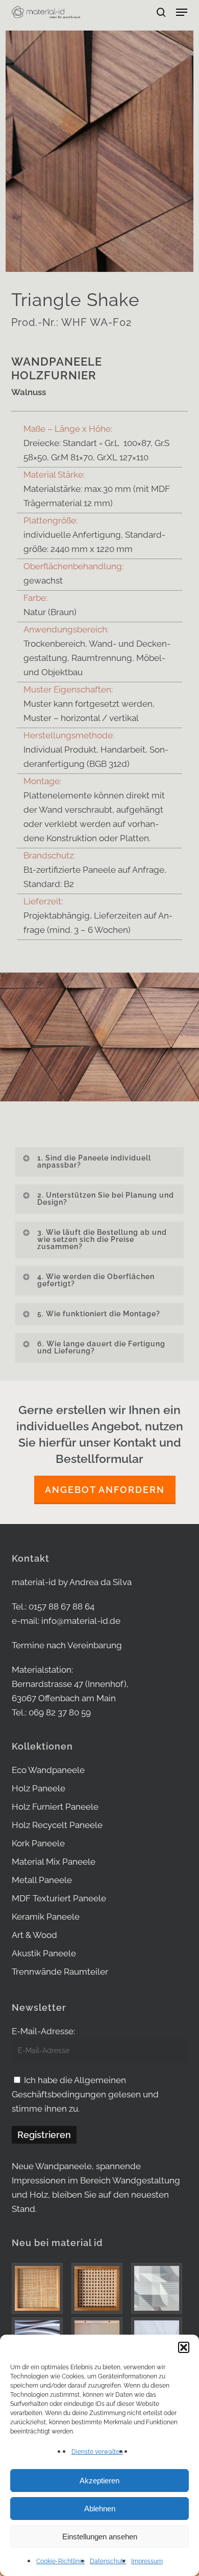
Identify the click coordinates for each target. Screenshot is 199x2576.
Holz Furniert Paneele (55, 1807)
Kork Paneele (38, 1843)
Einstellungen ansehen (100, 2537)
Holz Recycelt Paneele (57, 1825)
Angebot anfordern (105, 1490)
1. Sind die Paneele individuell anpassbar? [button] (94, 1161)
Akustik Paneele (44, 1953)
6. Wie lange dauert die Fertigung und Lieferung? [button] (101, 1347)
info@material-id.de (81, 1621)
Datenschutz (108, 2561)
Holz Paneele (39, 1788)
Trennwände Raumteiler (60, 1972)
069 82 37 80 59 (60, 1712)
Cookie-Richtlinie (60, 2561)
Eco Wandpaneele (48, 1770)
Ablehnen (100, 2509)
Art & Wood (34, 1935)
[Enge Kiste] (40, 2288)
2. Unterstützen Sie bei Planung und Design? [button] (106, 1199)
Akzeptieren (99, 2481)
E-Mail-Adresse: (43, 2031)
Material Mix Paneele (54, 1862)
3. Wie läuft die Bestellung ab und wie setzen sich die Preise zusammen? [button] (102, 1239)
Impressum (147, 2561)
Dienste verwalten (97, 2452)
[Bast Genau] (99, 2288)
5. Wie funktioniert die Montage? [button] (99, 1314)
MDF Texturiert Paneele (59, 1898)
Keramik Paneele (46, 1917)
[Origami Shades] (159, 2288)
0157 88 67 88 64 (61, 1606)
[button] (184, 2347)
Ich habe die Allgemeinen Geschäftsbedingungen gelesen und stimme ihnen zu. (85, 2094)
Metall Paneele (42, 1880)
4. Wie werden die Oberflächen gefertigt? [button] (96, 1280)
